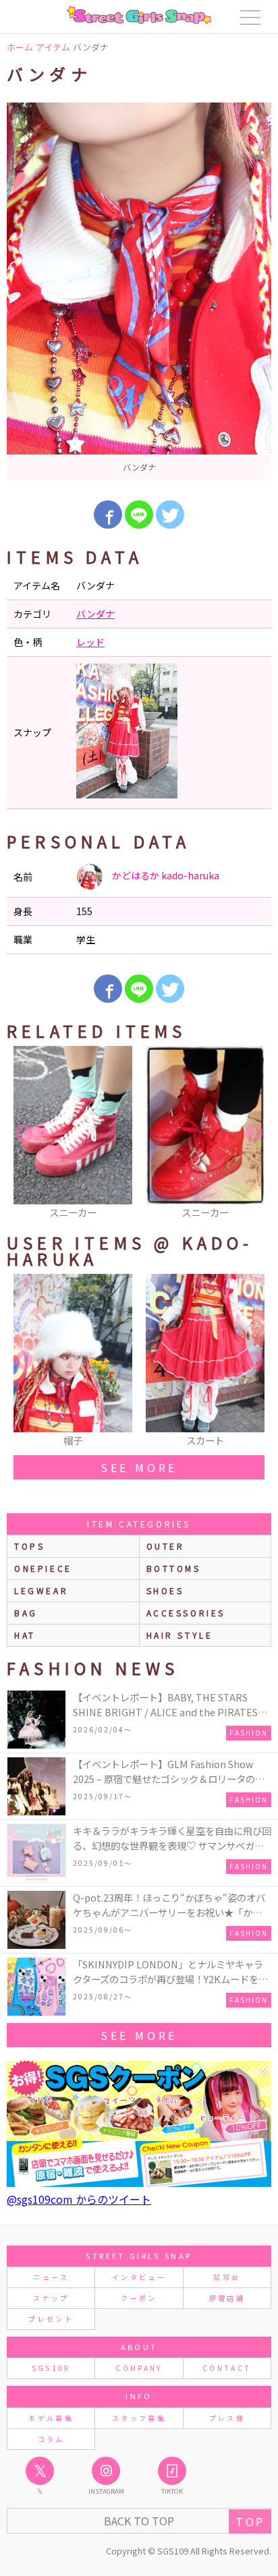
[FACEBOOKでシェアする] (108, 515)
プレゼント (51, 2319)
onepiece (43, 1568)
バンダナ (95, 614)
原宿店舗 (227, 2298)
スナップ (51, 2298)
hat (25, 1635)
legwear (41, 1590)
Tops (29, 1546)
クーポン (139, 2298)
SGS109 (51, 2368)
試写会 (227, 2277)
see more (139, 1467)
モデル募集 (51, 2418)
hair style (180, 1635)
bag (26, 1613)
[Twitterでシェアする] (170, 515)
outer (166, 1546)
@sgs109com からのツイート (79, 2199)
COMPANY (139, 2368)
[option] (139, 291)
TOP (250, 2521)
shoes (165, 1590)
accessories (186, 1613)
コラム (51, 2439)
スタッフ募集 (139, 2418)
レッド (90, 642)
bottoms (174, 1568)
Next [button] (254, 1134)
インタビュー (139, 2277)
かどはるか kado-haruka (165, 875)
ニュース (51, 2277)
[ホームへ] (139, 15)
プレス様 (227, 2418)
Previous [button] (24, 1134)
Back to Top (139, 2521)
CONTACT (227, 2368)
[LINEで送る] (139, 515)
